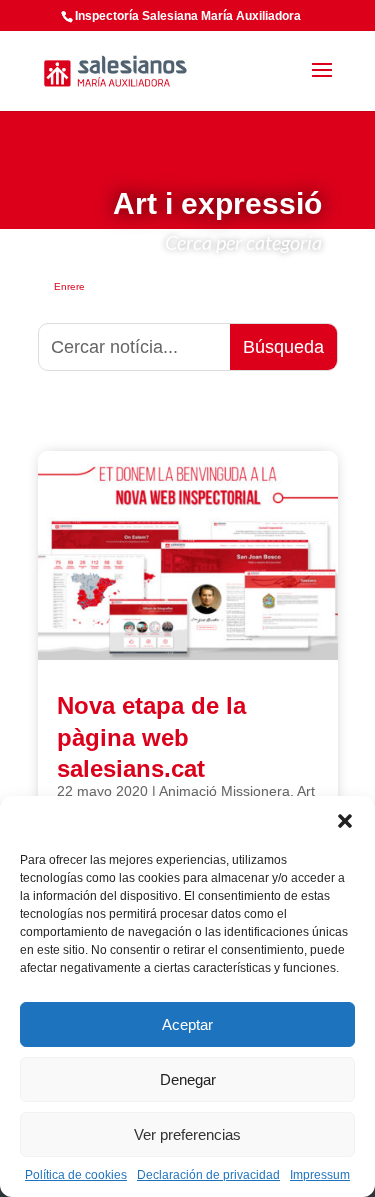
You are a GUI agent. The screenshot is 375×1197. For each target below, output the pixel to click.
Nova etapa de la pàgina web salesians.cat (151, 736)
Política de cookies (76, 1175)
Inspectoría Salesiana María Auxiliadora (188, 16)
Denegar (188, 1079)
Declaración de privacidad (208, 1175)
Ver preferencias (187, 1134)
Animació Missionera (224, 791)
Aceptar (187, 1024)
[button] (345, 821)
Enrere (69, 286)
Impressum (320, 1175)
